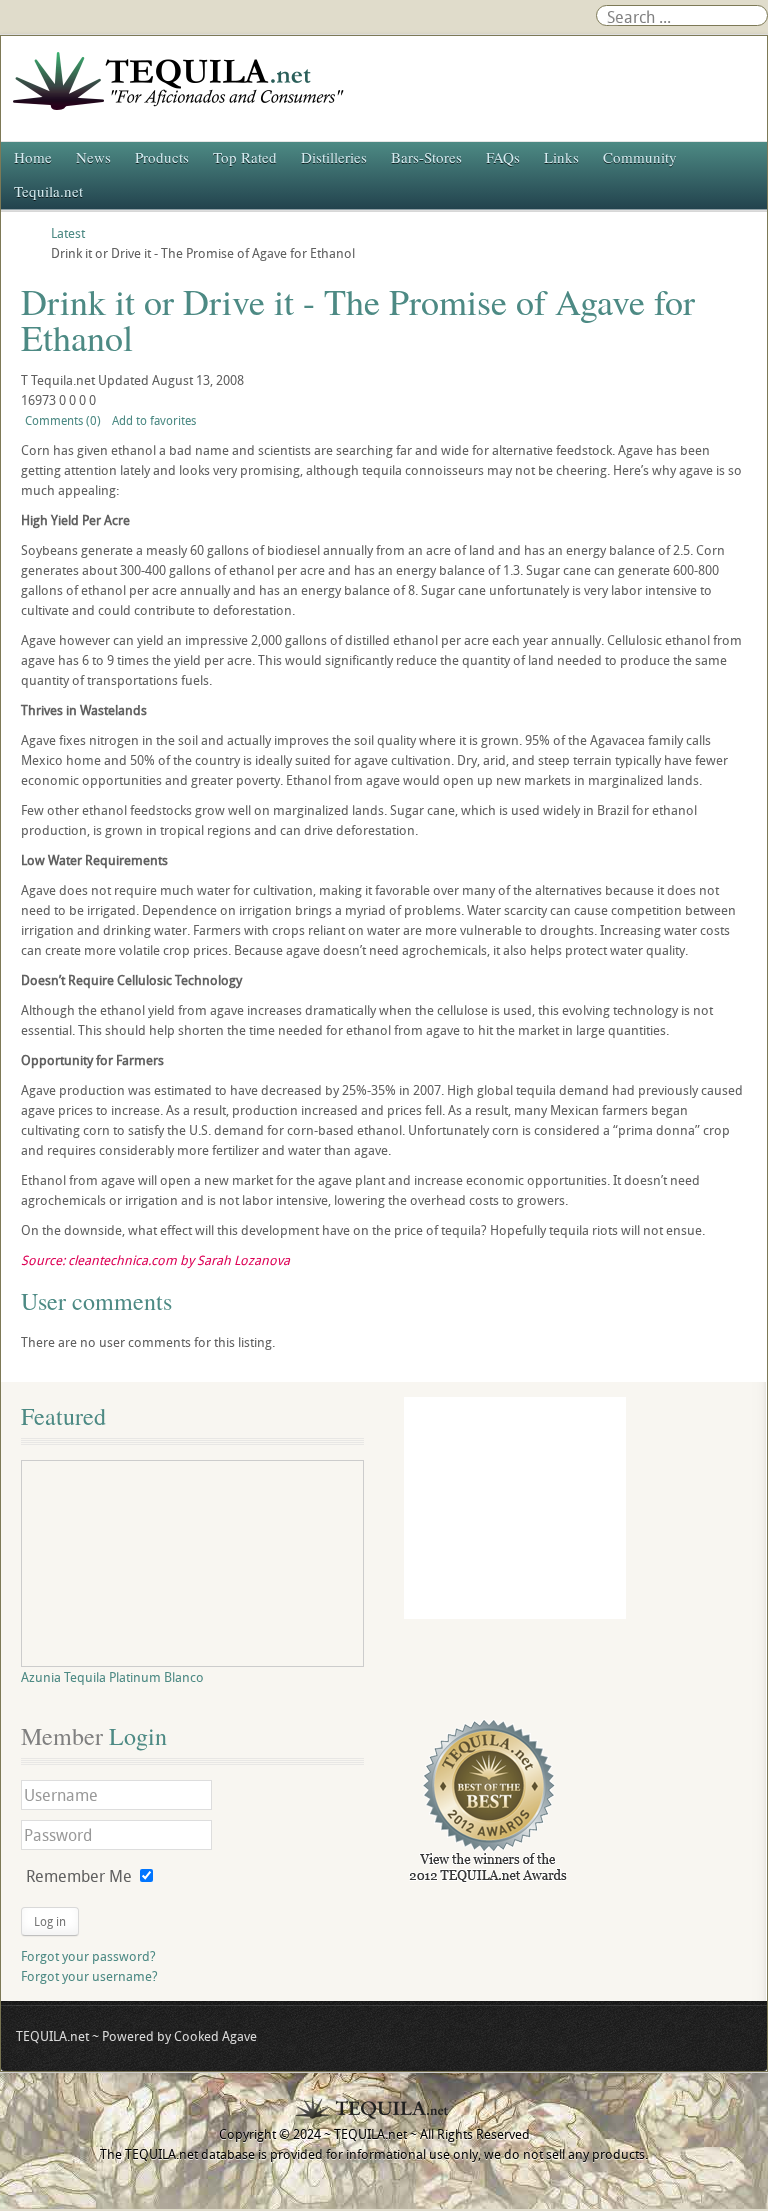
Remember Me (79, 1876)
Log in (50, 1921)
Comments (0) (63, 420)
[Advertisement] (515, 1508)
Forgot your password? (88, 1956)
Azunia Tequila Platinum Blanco (112, 1677)
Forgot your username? (89, 1976)
